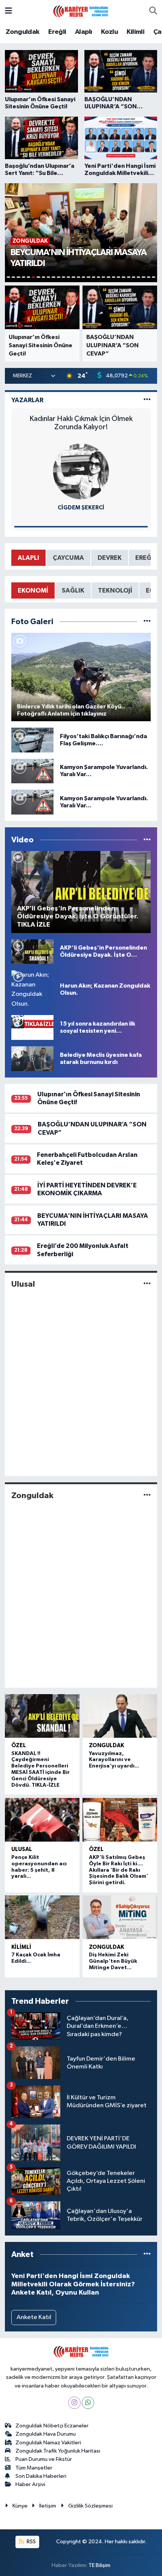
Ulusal (23, 1284)
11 (59, 277)
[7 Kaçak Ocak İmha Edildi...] (42, 1917)
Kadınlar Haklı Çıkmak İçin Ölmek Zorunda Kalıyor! (81, 423)
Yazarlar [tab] (27, 400)
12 (63, 277)
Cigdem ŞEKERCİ (81, 508)
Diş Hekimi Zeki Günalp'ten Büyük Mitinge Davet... (113, 1961)
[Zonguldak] (147, 1496)
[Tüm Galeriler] (147, 622)
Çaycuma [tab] (68, 558)
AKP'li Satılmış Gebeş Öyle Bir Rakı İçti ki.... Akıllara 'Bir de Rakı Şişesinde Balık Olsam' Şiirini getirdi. (118, 1870)
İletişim (48, 2506)
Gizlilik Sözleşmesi (90, 2506)
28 (143, 277)
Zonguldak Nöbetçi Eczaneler (52, 2426)
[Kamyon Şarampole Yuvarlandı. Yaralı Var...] (32, 771)
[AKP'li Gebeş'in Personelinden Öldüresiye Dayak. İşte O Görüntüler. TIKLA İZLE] (32, 951)
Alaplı (83, 32)
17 (88, 277)
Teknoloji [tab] (115, 590)
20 (103, 277)
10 (53, 277)
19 (99, 277)
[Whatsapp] (88, 2403)
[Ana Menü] (8, 11)
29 (149, 277)
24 (123, 277)
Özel (19, 1745)
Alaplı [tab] (28, 558)
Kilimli (135, 32)
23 (118, 277)
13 (68, 277)
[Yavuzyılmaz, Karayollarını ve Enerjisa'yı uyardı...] (120, 1716)
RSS (31, 2542)
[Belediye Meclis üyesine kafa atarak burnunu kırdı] (32, 1059)
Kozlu (109, 32)
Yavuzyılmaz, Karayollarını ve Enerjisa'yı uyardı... (114, 1760)
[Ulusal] (147, 1284)
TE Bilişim (99, 2565)
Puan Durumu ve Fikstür (44, 2459)
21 (108, 277)
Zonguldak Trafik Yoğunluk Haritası (58, 2451)
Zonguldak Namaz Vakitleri (48, 2443)
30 (154, 277)
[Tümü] (147, 2255)
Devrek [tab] (110, 558)
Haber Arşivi (30, 2484)
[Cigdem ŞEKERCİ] (81, 471)
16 (83, 277)
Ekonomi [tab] (33, 590)
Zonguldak (23, 32)
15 (79, 277)
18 (94, 277)
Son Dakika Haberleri (41, 2476)
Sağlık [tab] (73, 590)
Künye (20, 2506)
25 (129, 277)
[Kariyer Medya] (81, 11)
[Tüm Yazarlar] (147, 400)
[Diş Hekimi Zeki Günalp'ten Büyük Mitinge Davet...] (120, 1917)
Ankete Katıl (34, 2317)
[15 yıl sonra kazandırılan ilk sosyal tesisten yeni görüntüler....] (32, 1027)
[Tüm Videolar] (147, 840)
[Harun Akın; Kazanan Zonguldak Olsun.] (32, 989)
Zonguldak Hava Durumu (46, 2434)
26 (134, 277)
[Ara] (153, 11)
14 (73, 277)
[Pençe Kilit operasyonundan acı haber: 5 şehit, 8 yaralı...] (42, 1820)
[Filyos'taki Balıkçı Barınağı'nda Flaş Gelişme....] (32, 740)
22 (114, 277)
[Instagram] (74, 2403)
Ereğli (57, 32)
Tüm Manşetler (34, 2468)
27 (138, 277)
